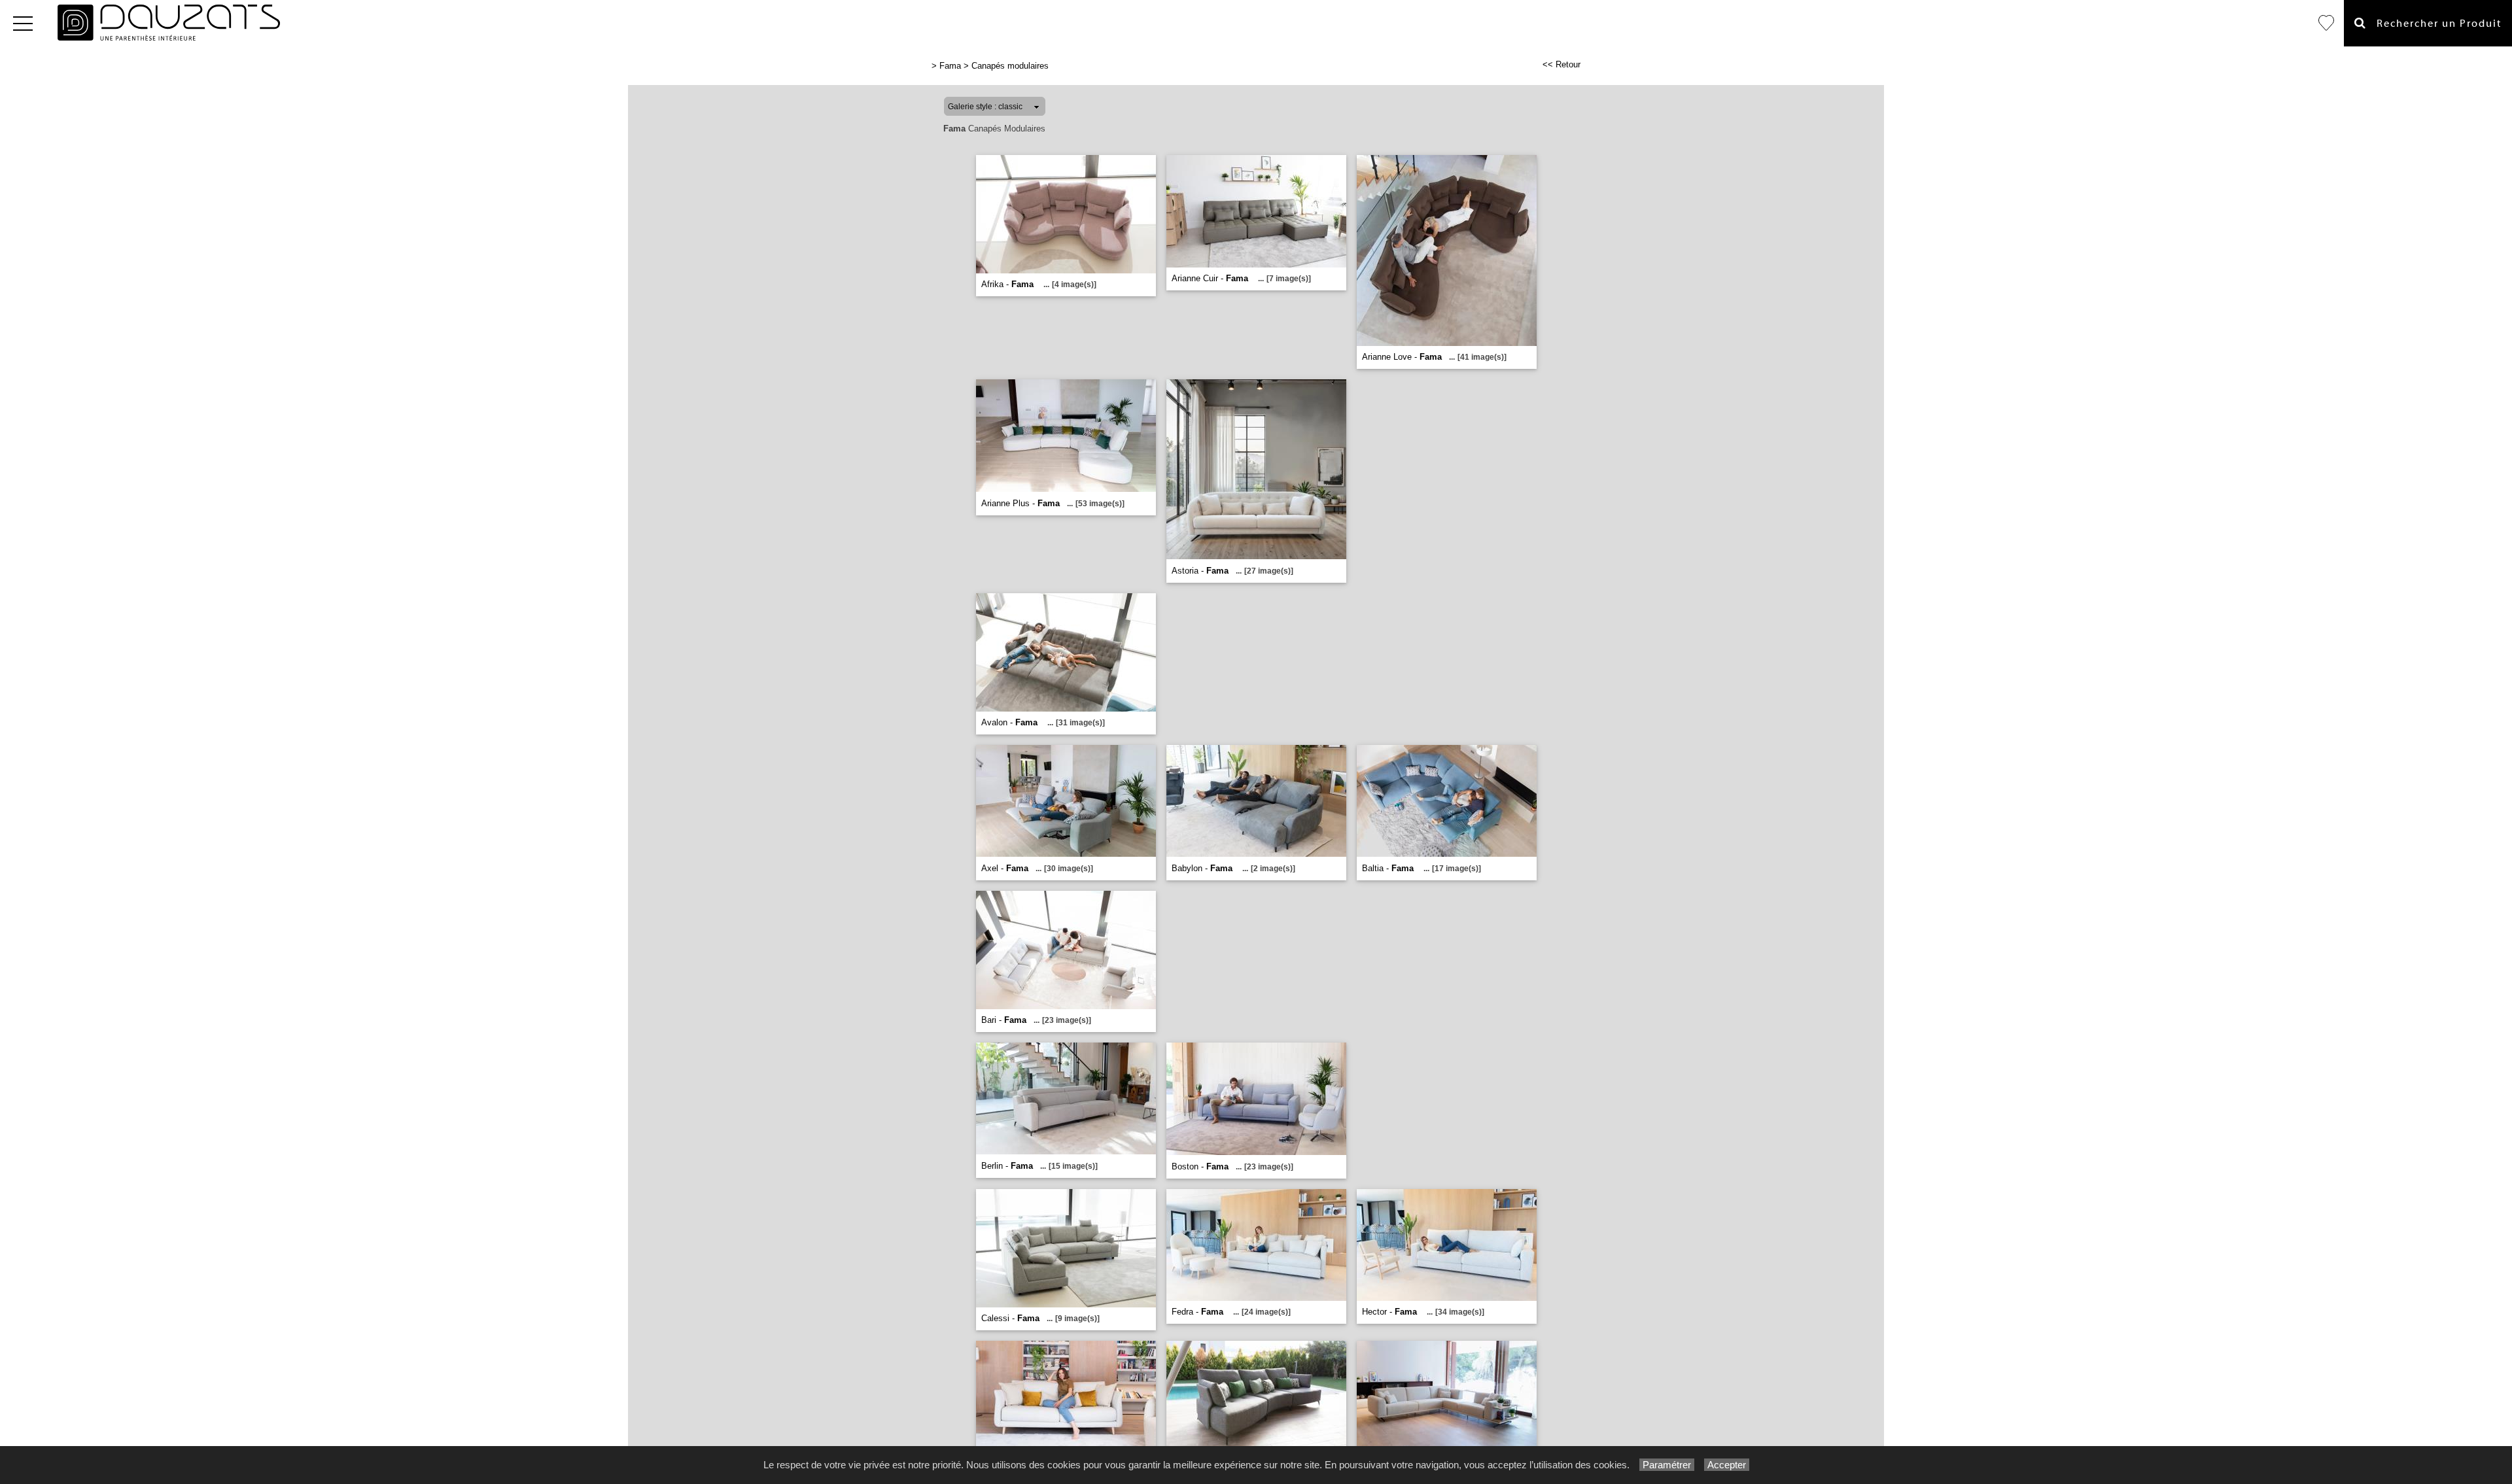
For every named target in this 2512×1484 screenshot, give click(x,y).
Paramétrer (1667, 1465)
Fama (950, 66)
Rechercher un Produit (2434, 24)
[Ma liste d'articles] (2326, 23)
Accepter (1727, 1465)
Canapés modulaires (1010, 66)
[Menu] (23, 23)
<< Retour (1561, 64)
